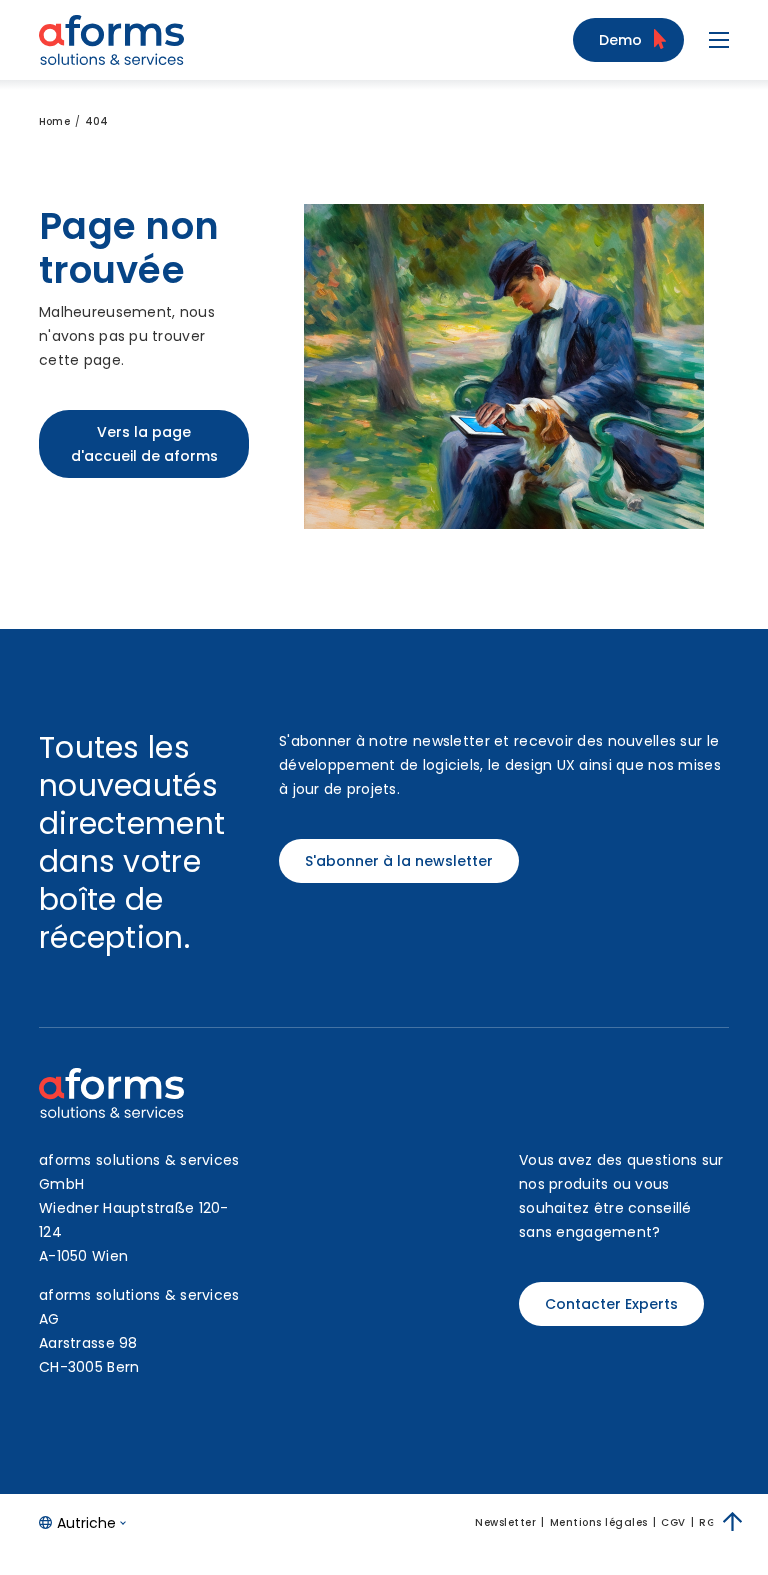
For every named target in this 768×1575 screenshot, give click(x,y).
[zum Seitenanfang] (733, 1522)
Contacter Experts (611, 1304)
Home (54, 121)
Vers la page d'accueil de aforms (144, 444)
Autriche (86, 1523)
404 (97, 121)
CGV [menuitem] (673, 1522)
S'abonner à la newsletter (399, 861)
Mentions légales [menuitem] (599, 1522)
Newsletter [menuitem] (505, 1522)
